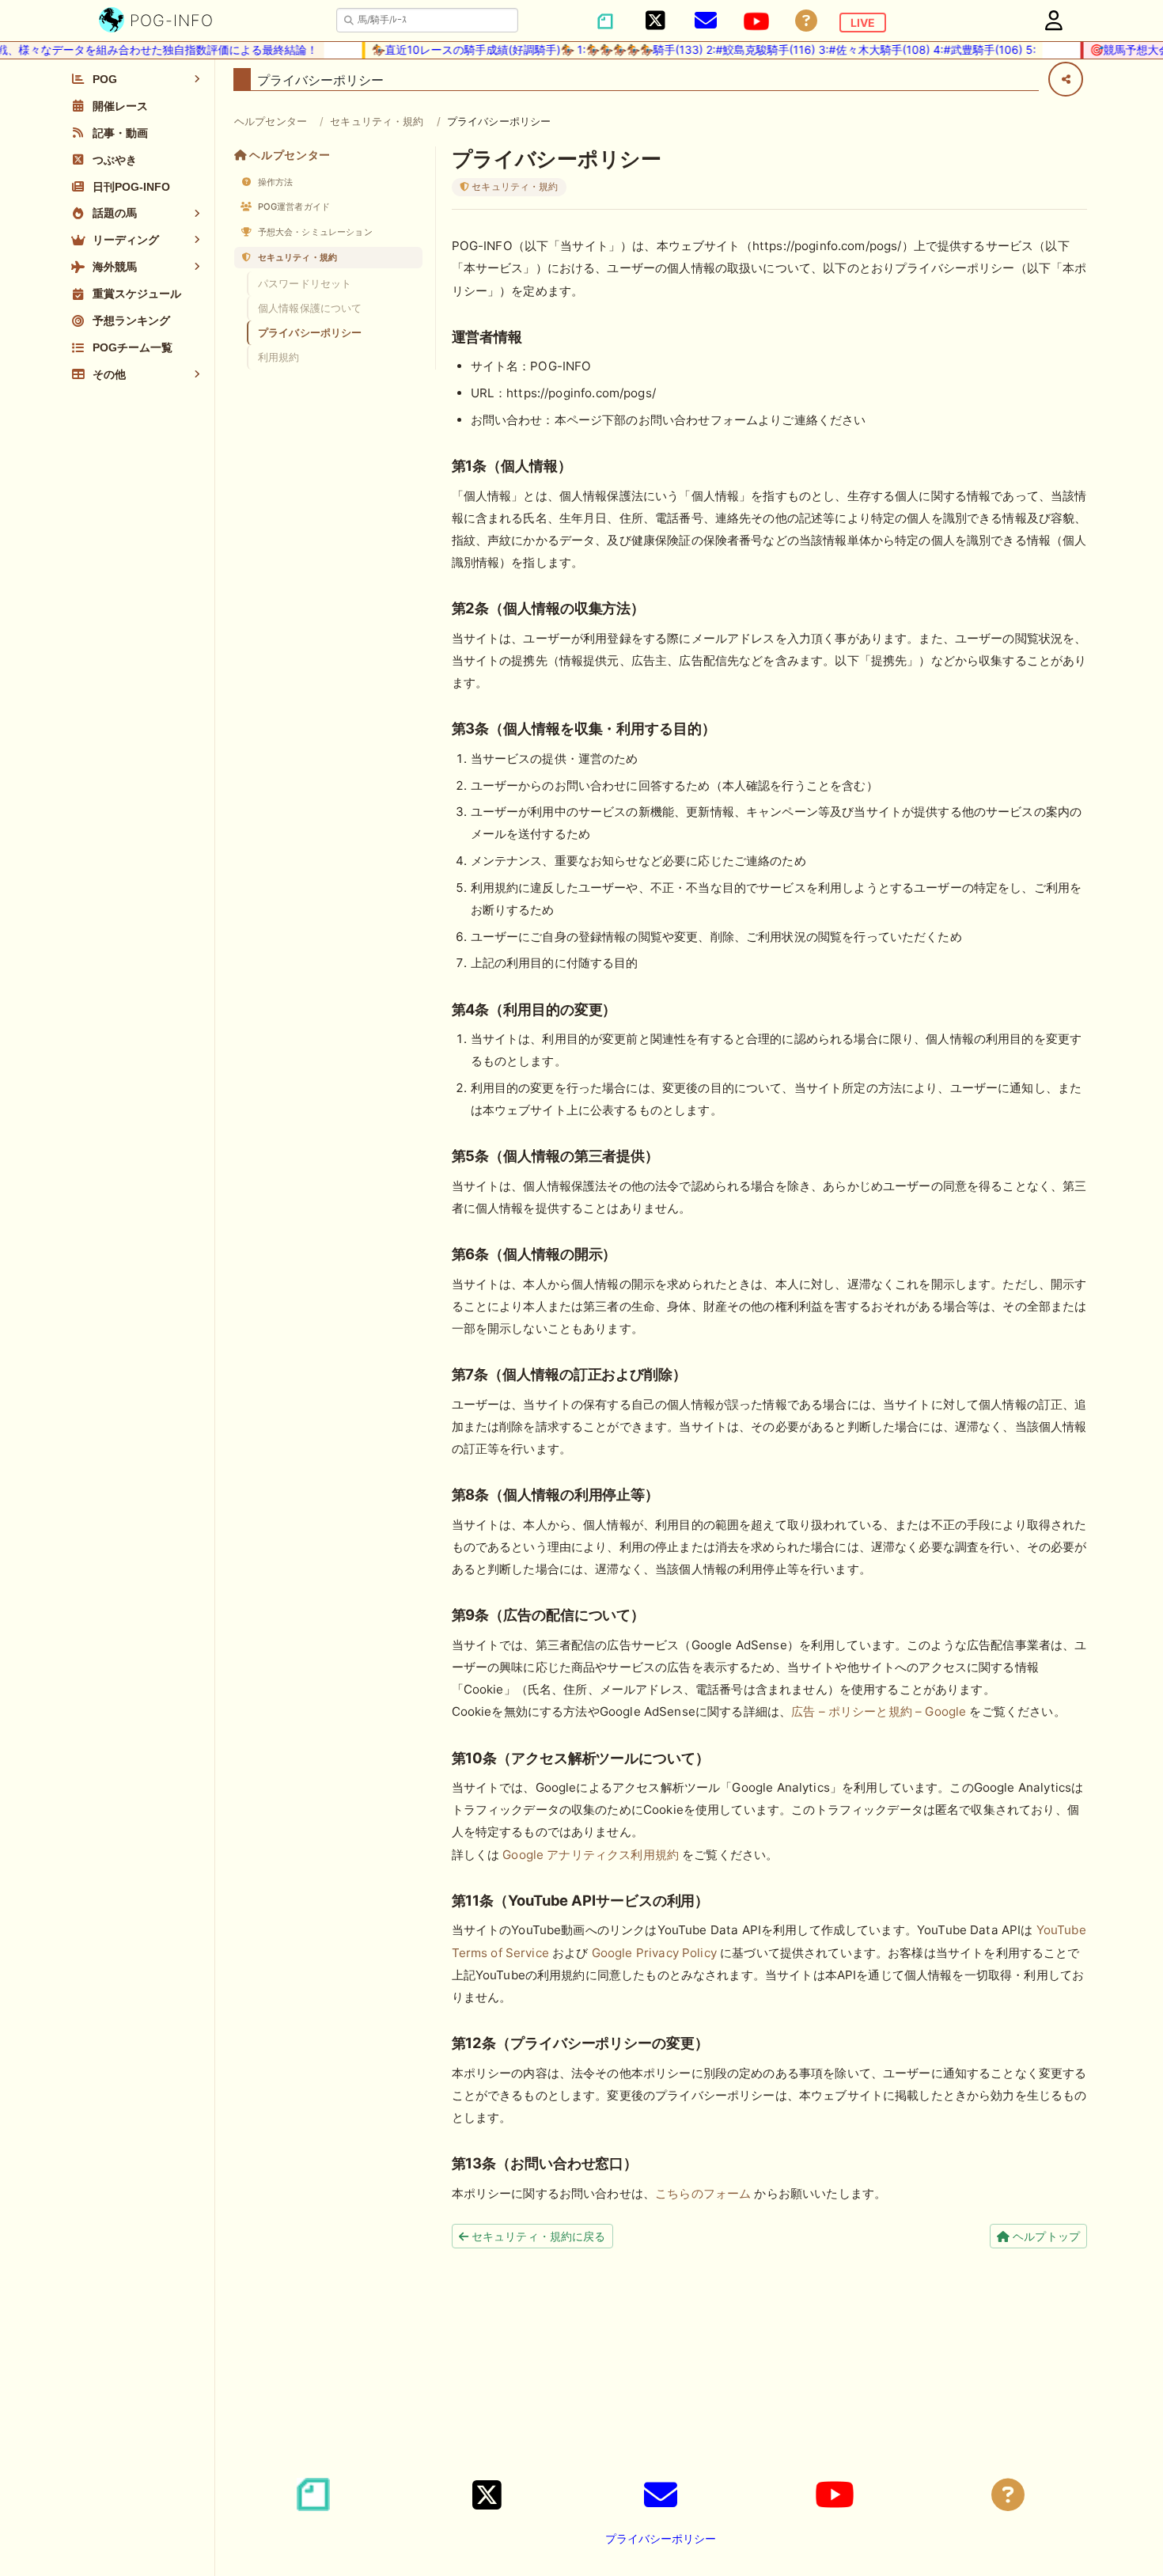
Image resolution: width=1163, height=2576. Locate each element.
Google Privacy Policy (654, 1953)
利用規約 (279, 357)
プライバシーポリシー (310, 332)
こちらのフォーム (703, 2193)
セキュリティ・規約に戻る (537, 2236)
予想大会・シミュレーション (314, 232)
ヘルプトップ (1045, 2236)
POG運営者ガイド (293, 207)
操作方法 (275, 182)
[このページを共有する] (1066, 79)
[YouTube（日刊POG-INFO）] (756, 21)
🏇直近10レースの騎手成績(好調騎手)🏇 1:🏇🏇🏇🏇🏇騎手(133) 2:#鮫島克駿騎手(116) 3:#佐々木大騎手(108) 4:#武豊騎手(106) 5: (674, 49)
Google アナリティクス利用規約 (591, 1855)
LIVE (863, 23)
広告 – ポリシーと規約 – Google (879, 1711)
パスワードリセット (305, 283)
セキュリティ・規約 (377, 121)
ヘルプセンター (271, 121)
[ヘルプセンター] (806, 21)
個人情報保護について (310, 308)
